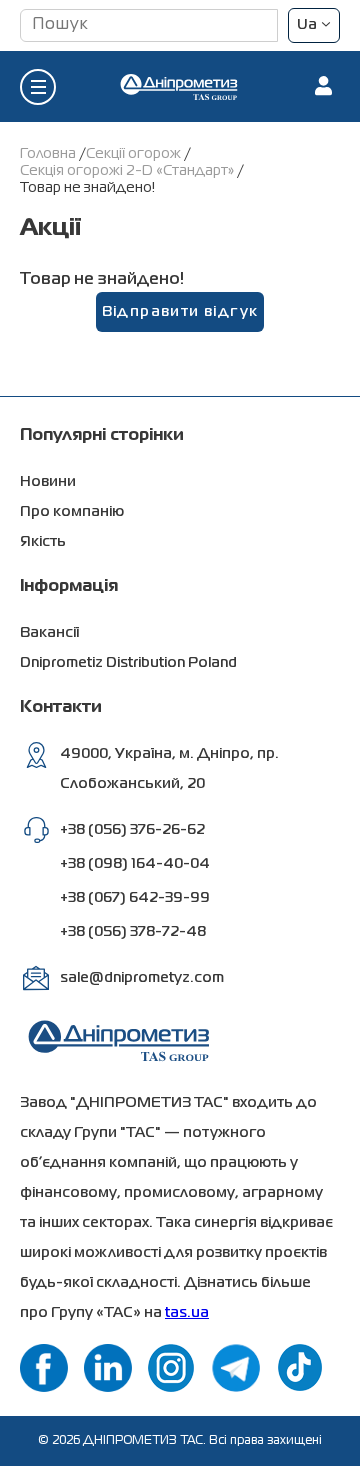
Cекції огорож (135, 154)
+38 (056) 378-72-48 (133, 932)
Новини (48, 482)
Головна (49, 154)
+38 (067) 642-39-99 (135, 898)
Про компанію (72, 512)
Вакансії (49, 633)
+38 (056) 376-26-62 (132, 830)
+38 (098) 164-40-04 (135, 864)
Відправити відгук (180, 312)
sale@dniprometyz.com (142, 978)
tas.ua (187, 1313)
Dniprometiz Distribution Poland (128, 663)
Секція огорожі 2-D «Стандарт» (128, 171)
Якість (43, 542)
